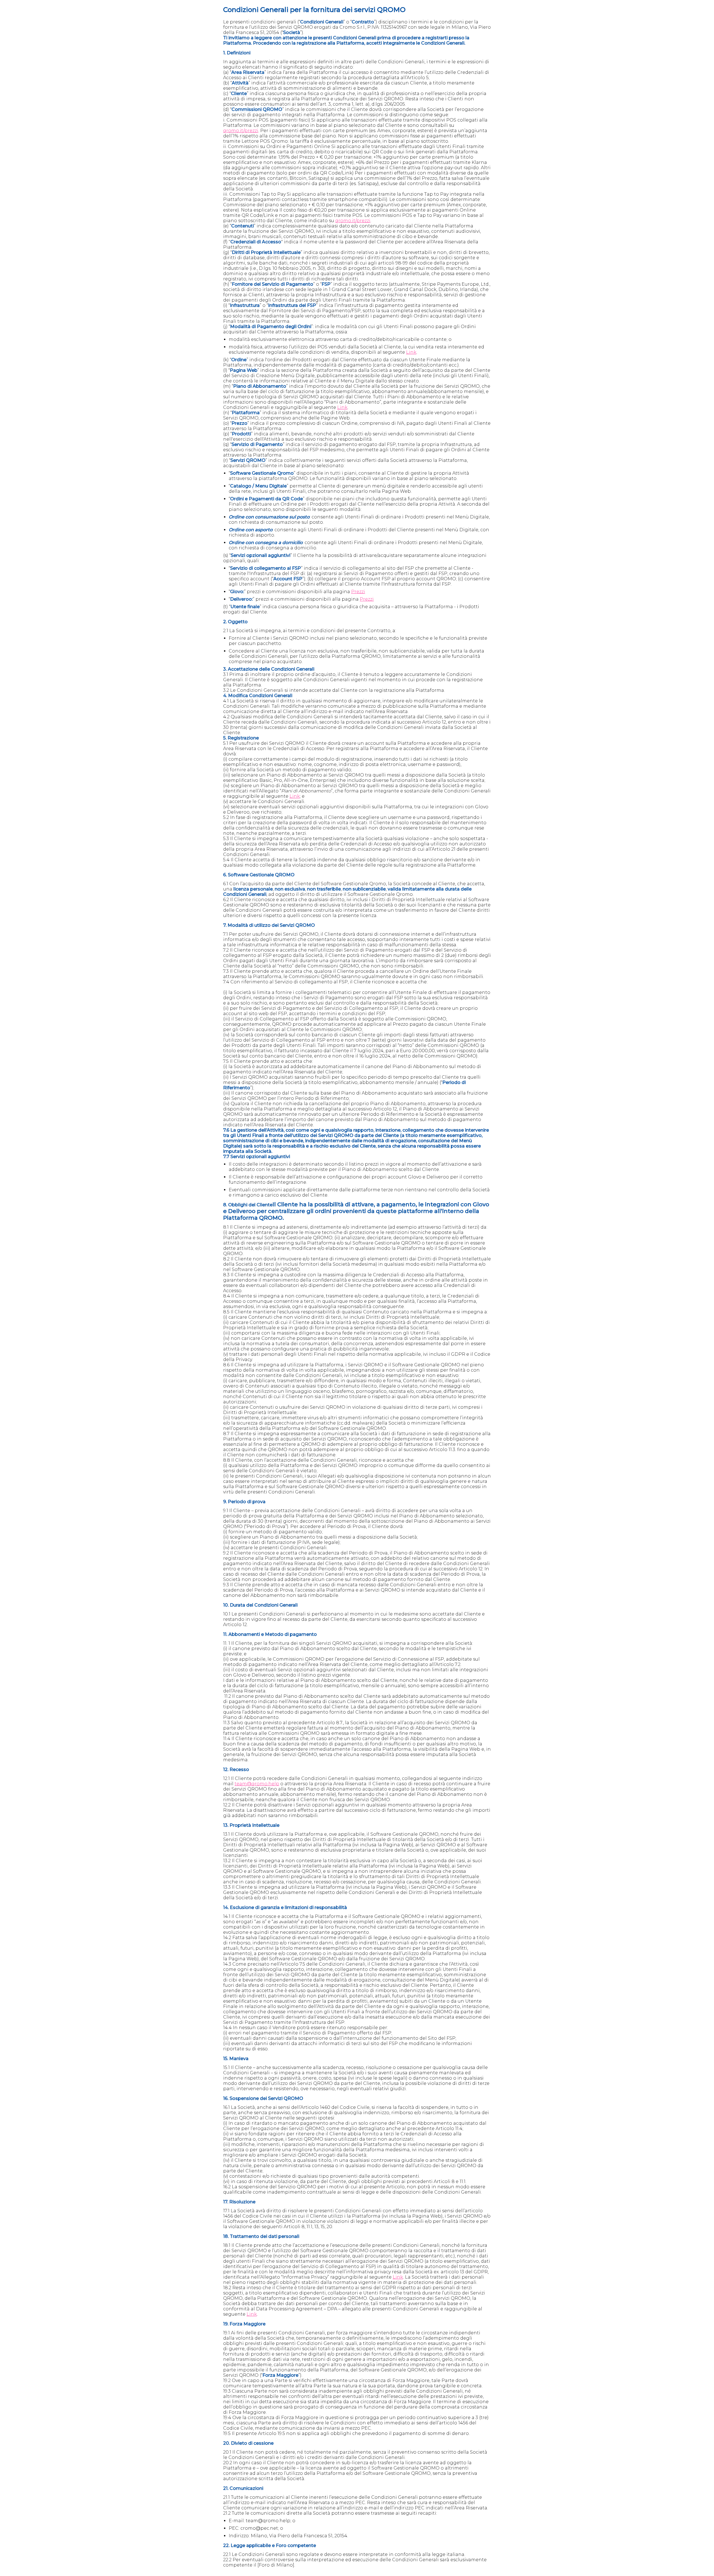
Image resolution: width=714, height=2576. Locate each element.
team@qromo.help (257, 1784)
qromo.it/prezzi (241, 131)
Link (411, 352)
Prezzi (358, 592)
